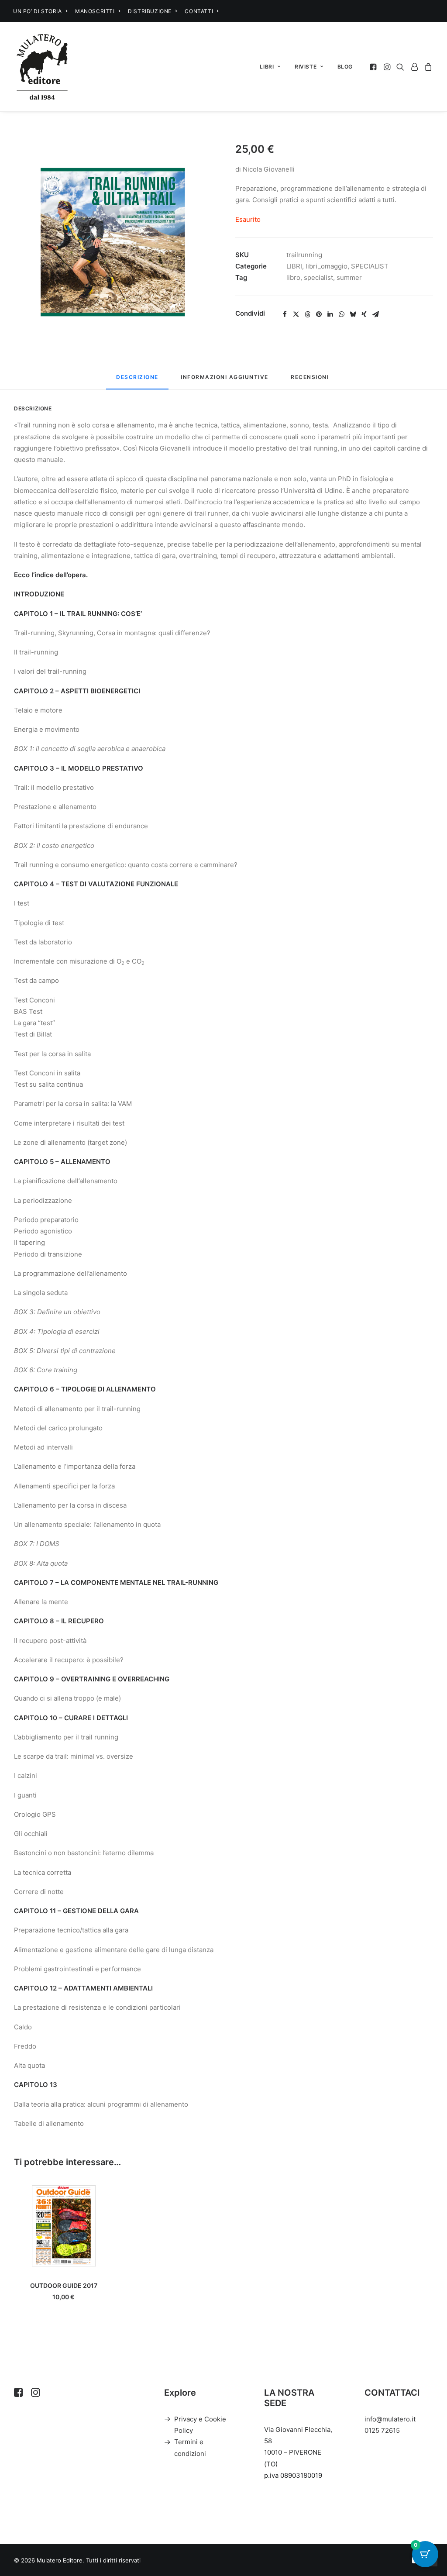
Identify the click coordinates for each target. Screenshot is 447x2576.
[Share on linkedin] (330, 314)
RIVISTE (306, 67)
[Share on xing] (364, 314)
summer (349, 277)
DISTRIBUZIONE (150, 11)
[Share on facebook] (285, 314)
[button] (374, 67)
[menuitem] (40, 11)
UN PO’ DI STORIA (38, 11)
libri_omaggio (327, 266)
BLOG (345, 67)
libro (293, 277)
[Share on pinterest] (319, 314)
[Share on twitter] (296, 314)
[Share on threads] (307, 314)
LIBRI (267, 67)
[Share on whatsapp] (341, 314)
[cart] (427, 67)
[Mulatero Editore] (42, 67)
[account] (414, 67)
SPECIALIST (370, 266)
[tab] (225, 381)
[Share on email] (375, 314)
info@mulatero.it (390, 2419)
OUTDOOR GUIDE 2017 (64, 2285)
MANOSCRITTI (95, 11)
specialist (318, 277)
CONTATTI (199, 11)
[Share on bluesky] (353, 314)
